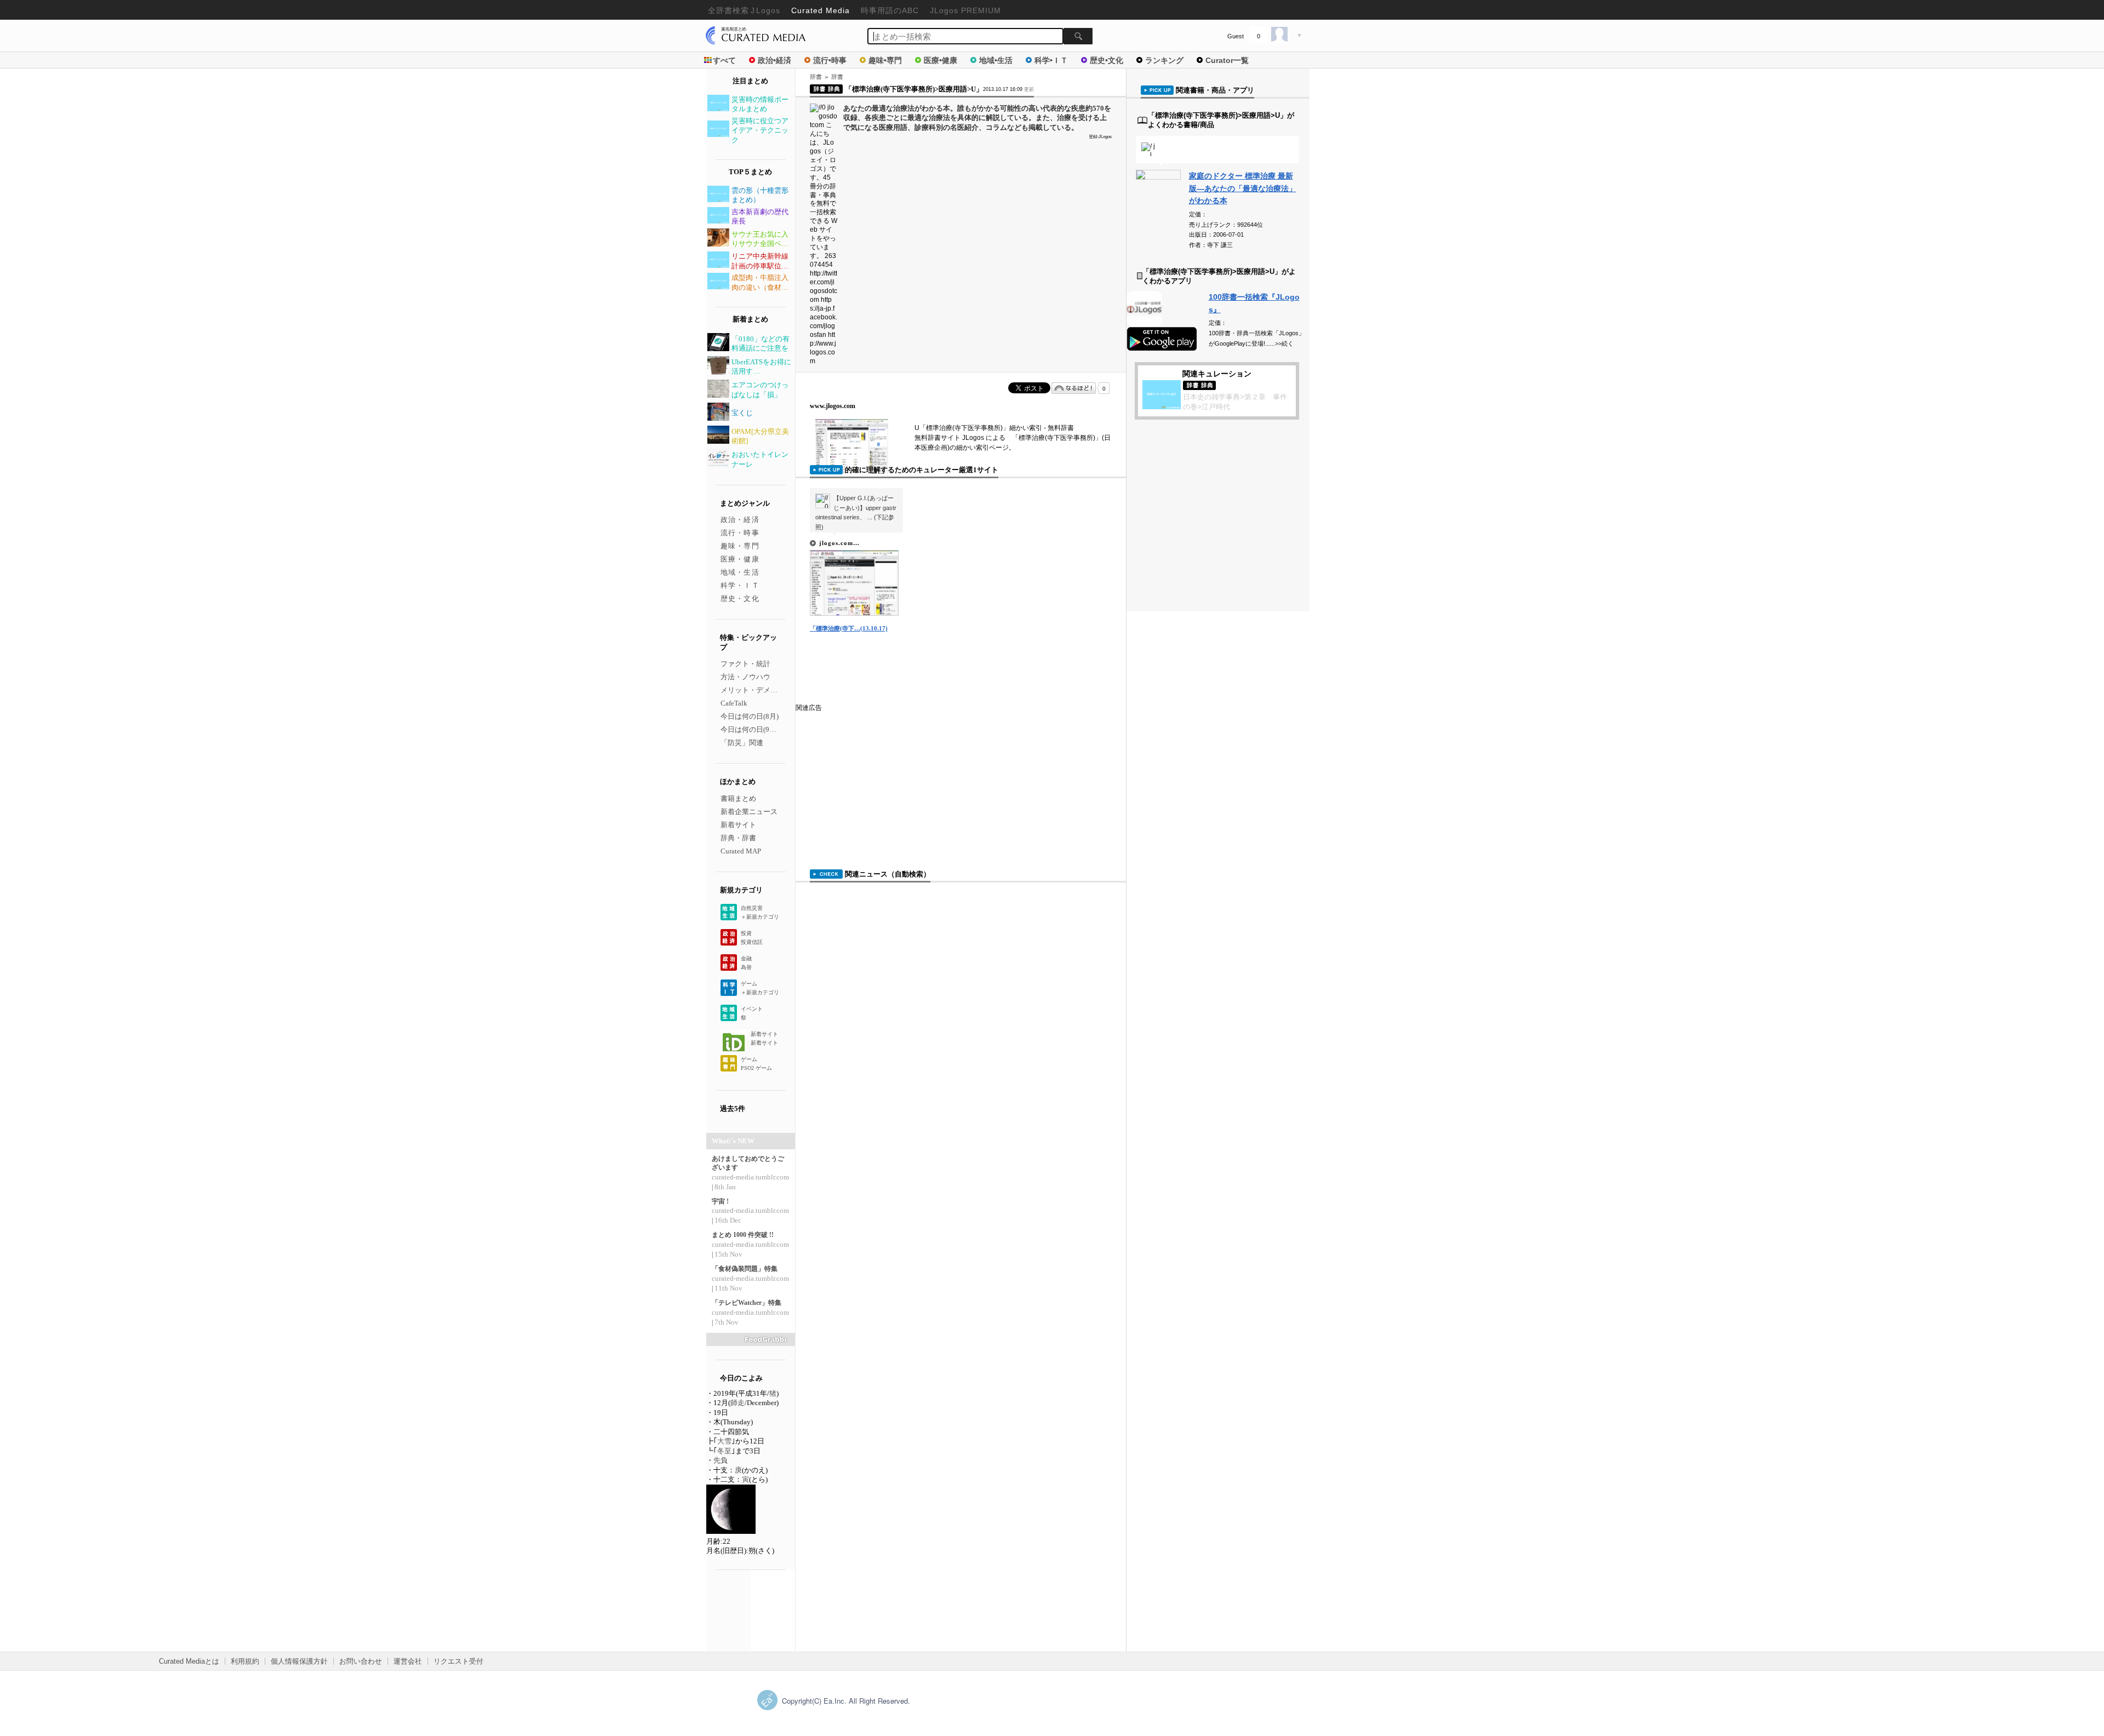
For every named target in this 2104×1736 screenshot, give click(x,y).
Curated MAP (741, 851)
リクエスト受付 (458, 1661)
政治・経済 (740, 520)
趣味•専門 (885, 60)
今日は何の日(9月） (752, 729)
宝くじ (742, 413)
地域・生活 (740, 572)
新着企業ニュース (749, 812)
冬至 (724, 1451)
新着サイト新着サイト (764, 1038)
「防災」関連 (742, 743)
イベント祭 (752, 1013)
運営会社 (408, 1661)
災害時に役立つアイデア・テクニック (760, 130)
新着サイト (738, 825)
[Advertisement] (878, 781)
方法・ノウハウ (745, 677)
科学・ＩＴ (740, 585)
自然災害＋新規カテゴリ (760, 912)
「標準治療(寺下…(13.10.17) (849, 628)
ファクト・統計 (745, 664)
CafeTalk (734, 703)
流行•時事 (830, 60)
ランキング (1164, 60)
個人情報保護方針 (299, 1661)
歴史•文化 (1107, 60)
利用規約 (245, 1661)
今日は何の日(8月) (750, 716)
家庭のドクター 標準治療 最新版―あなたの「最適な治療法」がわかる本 (1243, 188)
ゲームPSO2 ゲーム (756, 1064)
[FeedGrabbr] (751, 1339)
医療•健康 (940, 60)
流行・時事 (740, 533)
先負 (721, 1460)
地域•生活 (996, 60)
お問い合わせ (361, 1661)
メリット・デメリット (756, 690)
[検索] (1078, 36)
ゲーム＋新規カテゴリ (760, 988)
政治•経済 (774, 60)
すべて (724, 60)
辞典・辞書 (738, 838)
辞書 (816, 77)
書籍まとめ (738, 798)
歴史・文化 (740, 598)
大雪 (724, 1441)
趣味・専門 (740, 546)
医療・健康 (740, 559)
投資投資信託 (752, 938)
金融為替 (746, 963)
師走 (737, 1403)
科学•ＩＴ (1051, 60)
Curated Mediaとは (189, 1661)
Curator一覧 (1227, 60)
